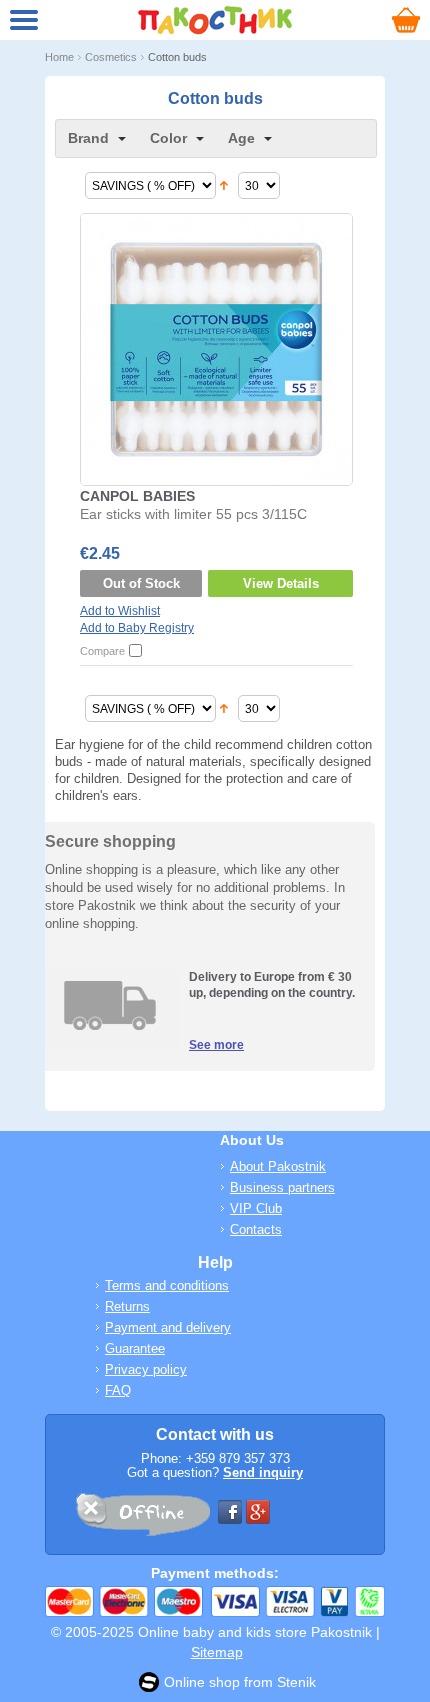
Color (168, 138)
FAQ (118, 1390)
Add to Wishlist (120, 611)
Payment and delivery (168, 1327)
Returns (127, 1306)
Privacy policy (146, 1369)
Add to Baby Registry (137, 628)
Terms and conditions (167, 1285)
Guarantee (135, 1348)
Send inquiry (263, 1472)
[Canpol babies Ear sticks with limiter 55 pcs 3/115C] (215, 348)
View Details (281, 583)
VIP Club (256, 1208)
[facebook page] (230, 1512)
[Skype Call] (142, 1518)
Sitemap (217, 1652)
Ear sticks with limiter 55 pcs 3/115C (193, 514)
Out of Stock (141, 583)
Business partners (282, 1187)
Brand (88, 138)
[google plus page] (258, 1512)
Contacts (256, 1229)
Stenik (296, 1682)
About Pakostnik (278, 1166)
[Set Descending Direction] (224, 185)
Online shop (202, 1682)
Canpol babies (137, 496)
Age (241, 138)
